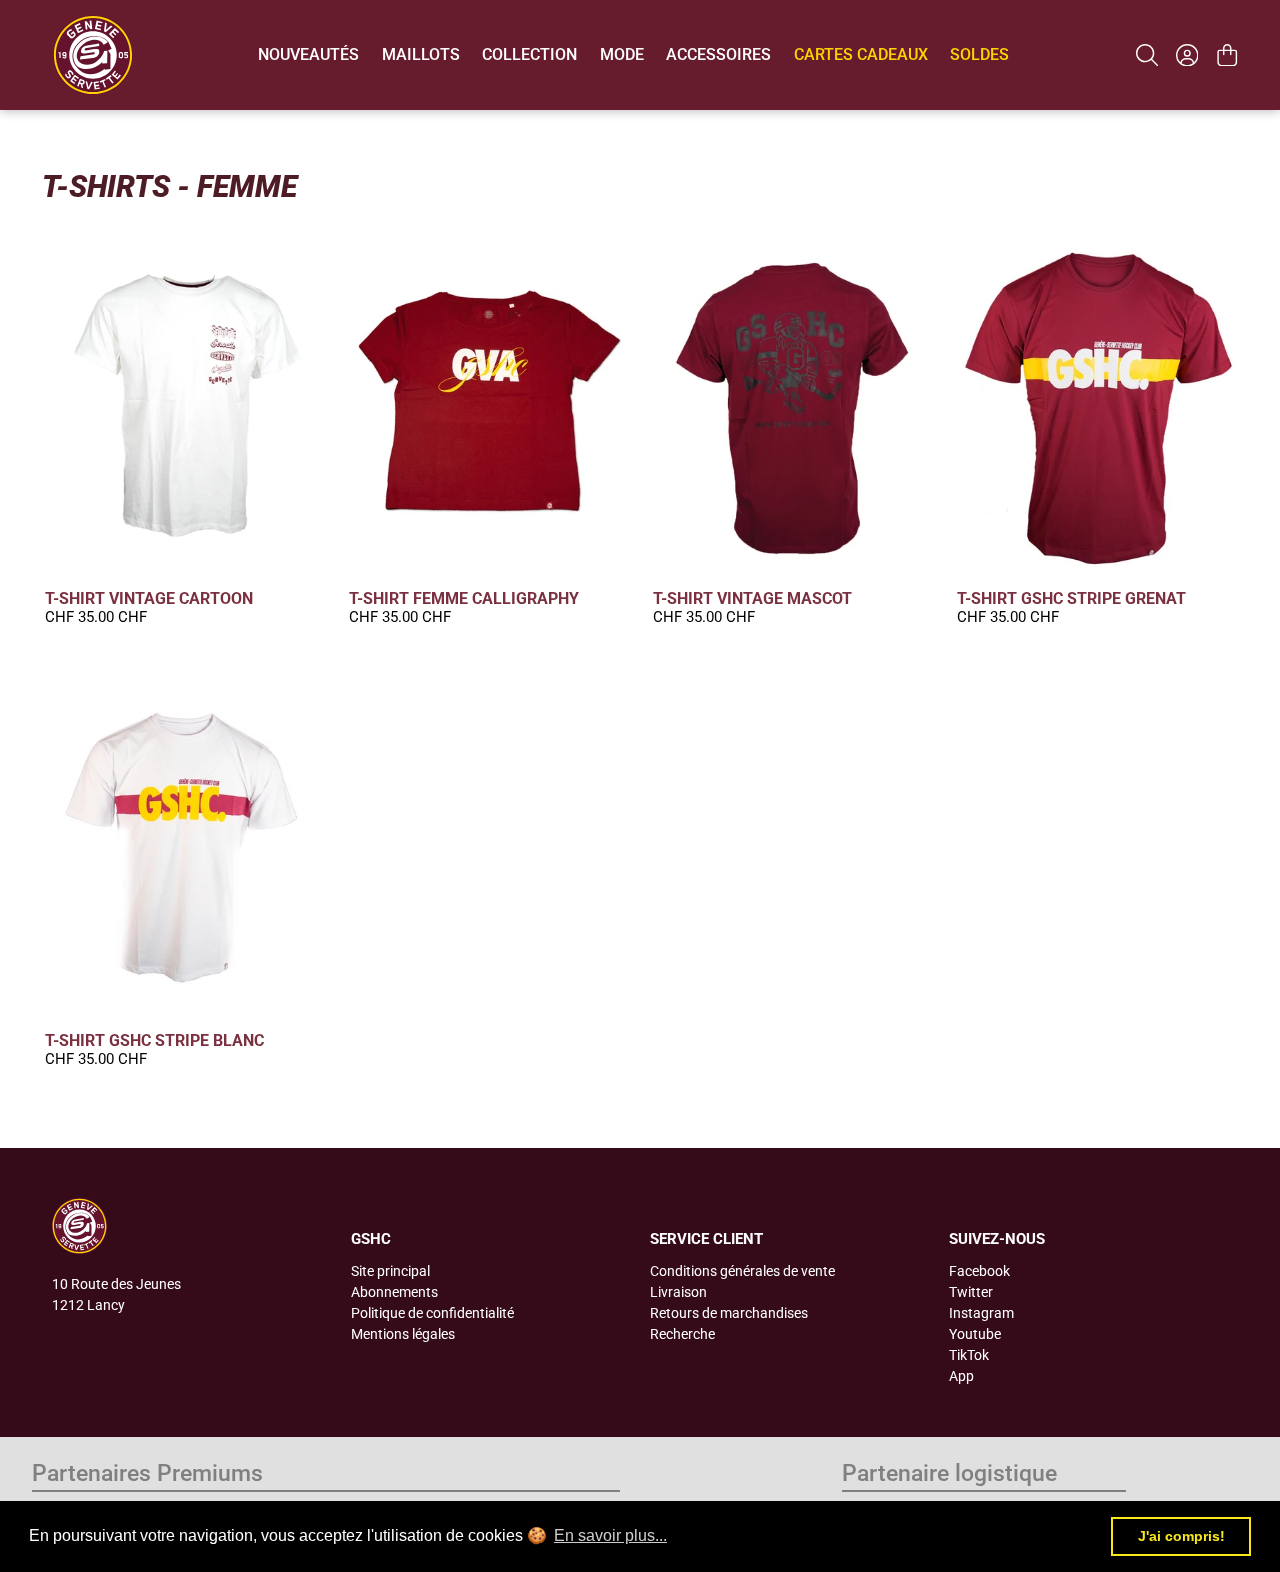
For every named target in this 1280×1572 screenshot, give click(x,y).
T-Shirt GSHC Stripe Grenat (1071, 598)
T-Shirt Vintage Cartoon (149, 598)
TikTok (969, 1355)
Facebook (979, 1271)
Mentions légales (403, 1334)
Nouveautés (308, 54)
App (961, 1376)
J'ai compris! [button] (1181, 1536)
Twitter (971, 1292)
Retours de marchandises (729, 1313)
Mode (622, 54)
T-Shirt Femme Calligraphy (464, 598)
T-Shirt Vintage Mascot (752, 598)
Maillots (421, 54)
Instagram (981, 1313)
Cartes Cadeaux (861, 54)
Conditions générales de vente (742, 1271)
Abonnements (394, 1292)
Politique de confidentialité (432, 1313)
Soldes (979, 54)
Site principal (390, 1271)
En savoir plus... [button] (610, 1535)
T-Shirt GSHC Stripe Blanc (154, 1040)
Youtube (975, 1334)
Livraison (678, 1292)
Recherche (682, 1334)
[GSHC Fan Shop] (93, 55)
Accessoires (718, 54)
